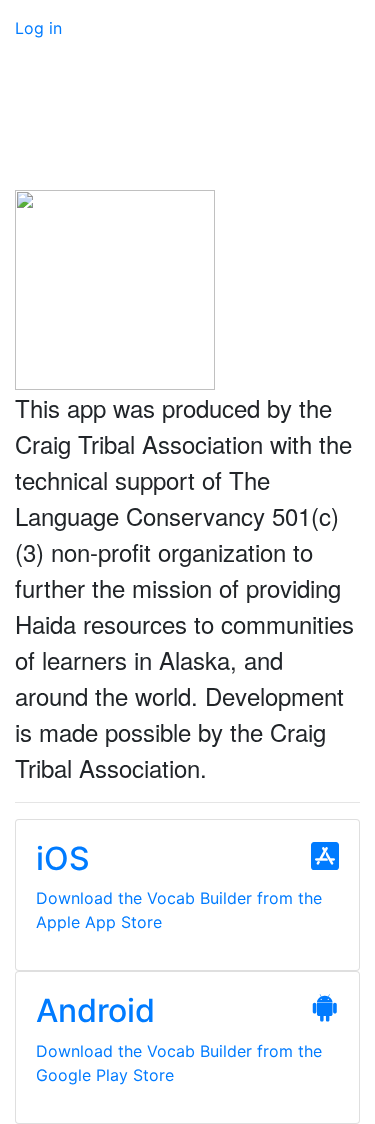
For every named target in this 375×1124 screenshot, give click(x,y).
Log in (38, 28)
